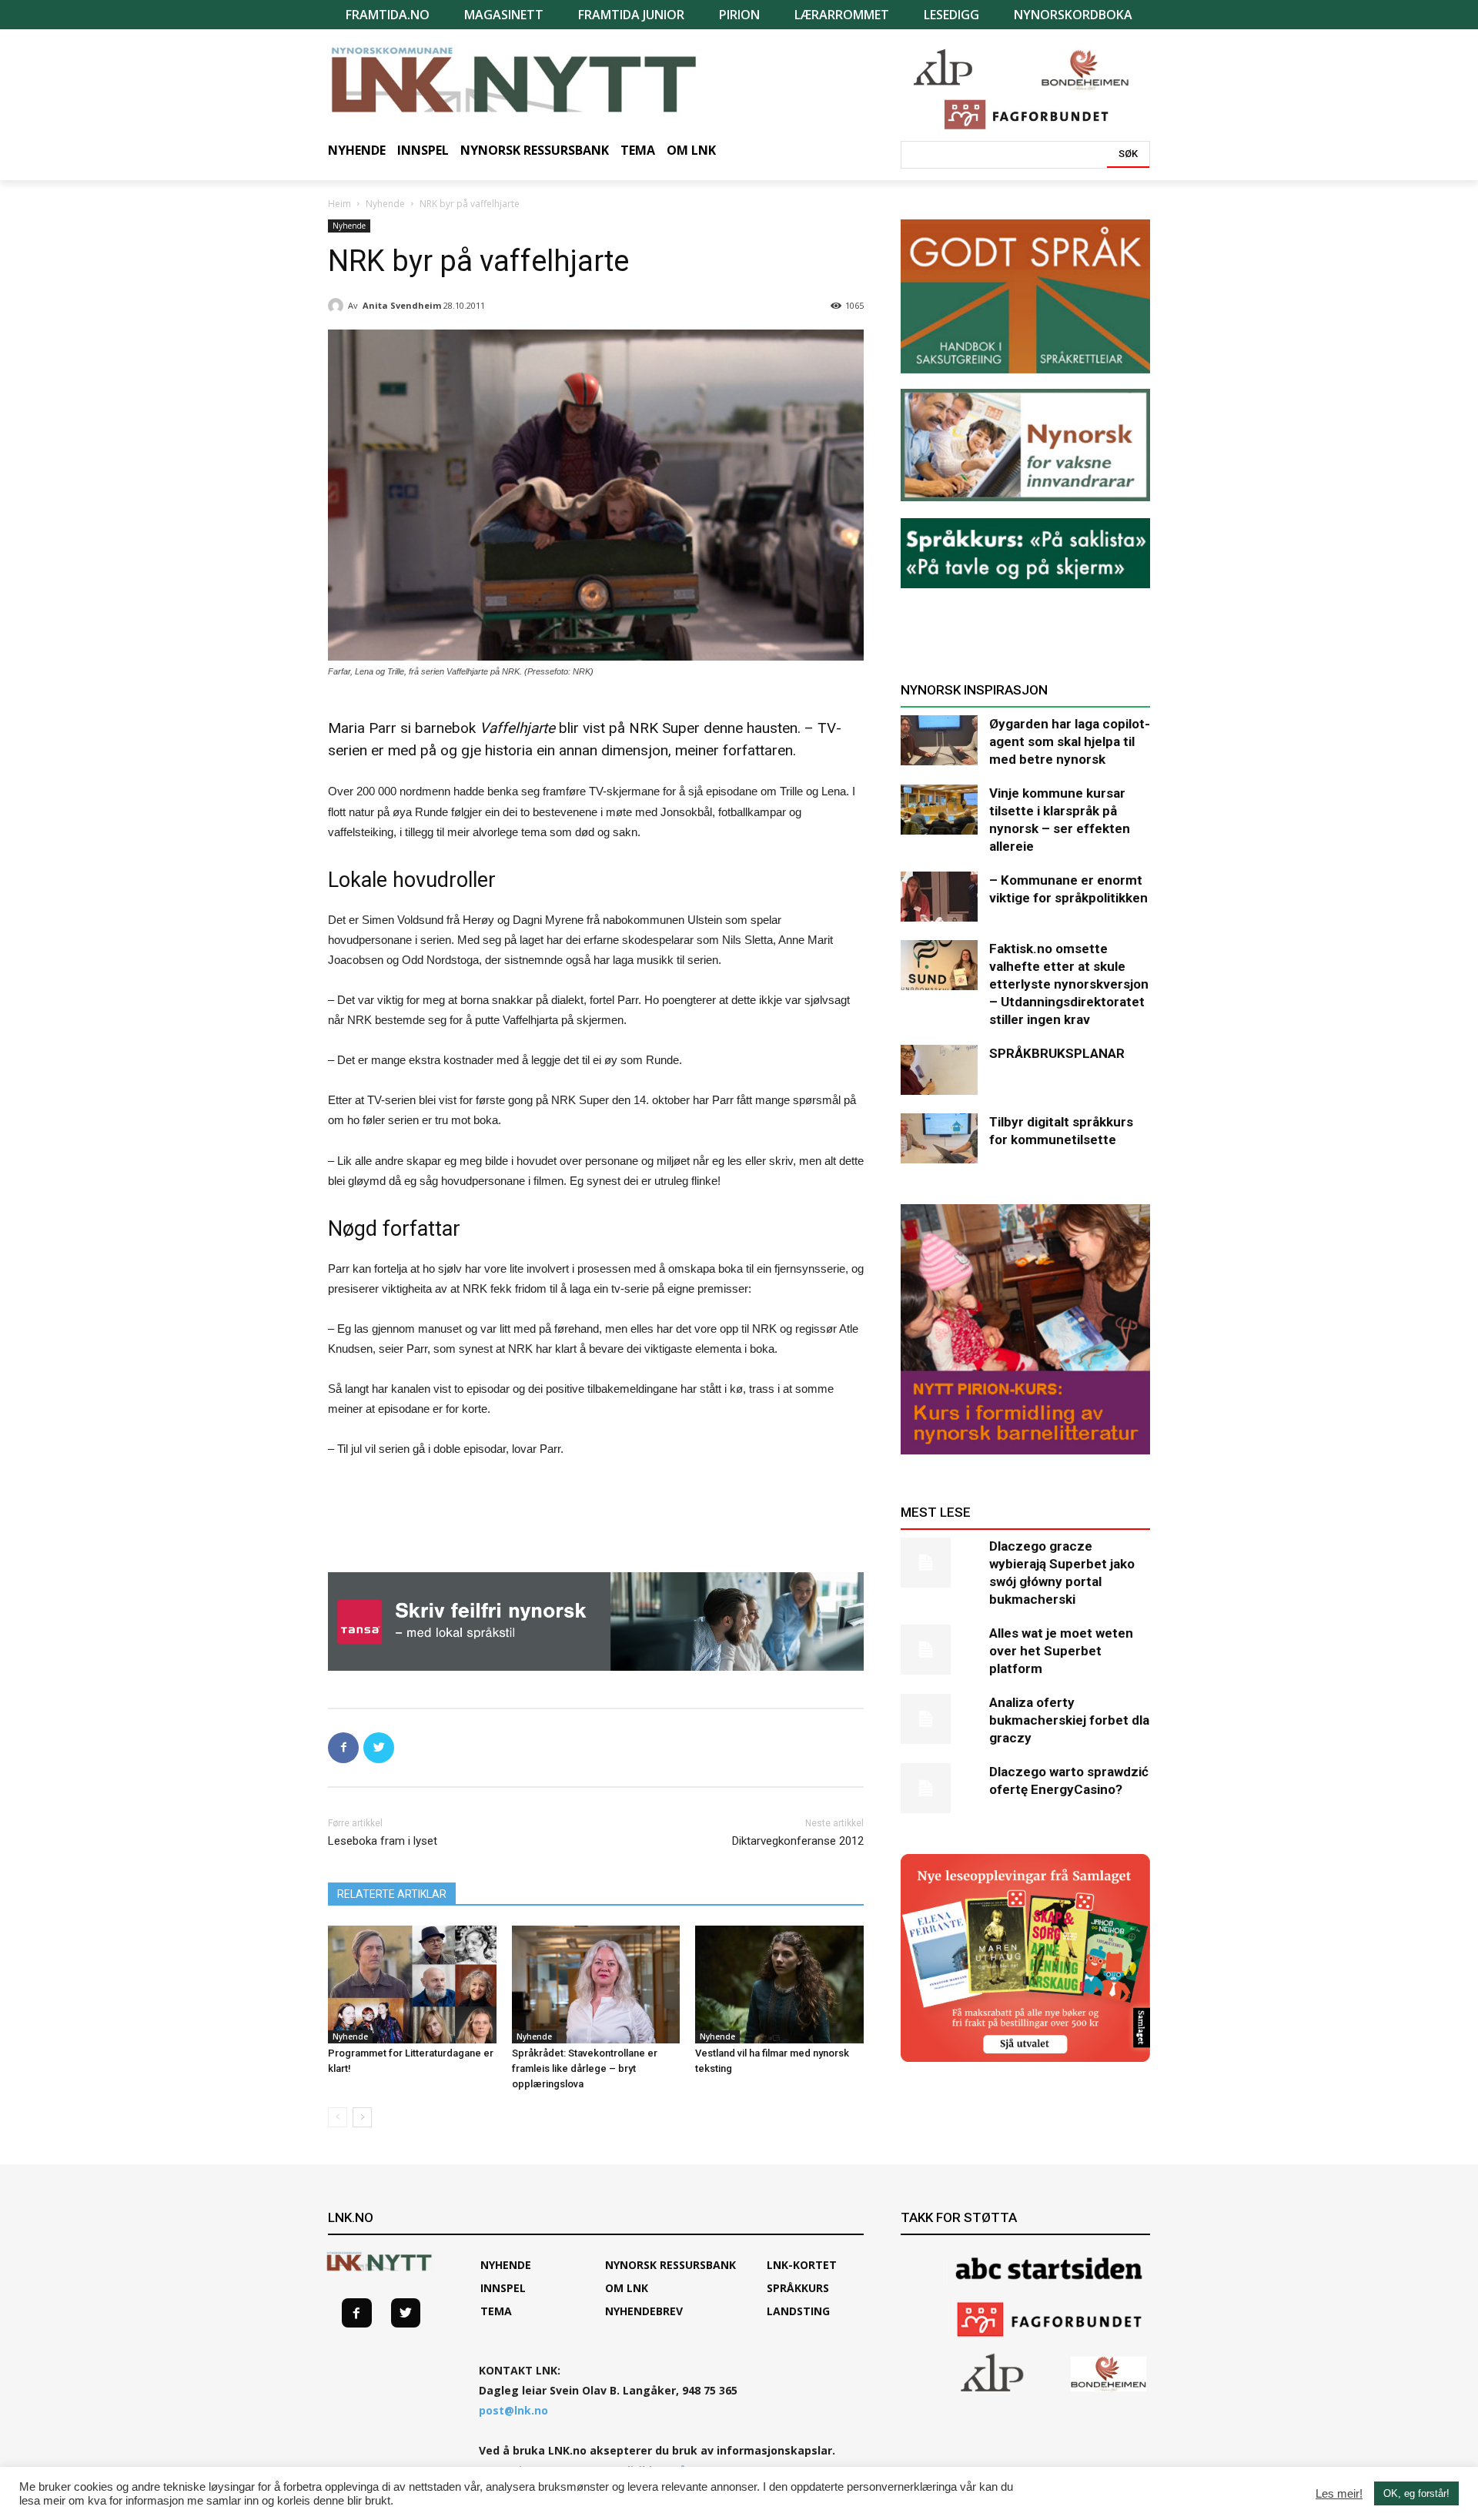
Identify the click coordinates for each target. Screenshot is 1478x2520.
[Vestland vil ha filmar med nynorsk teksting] (779, 1985)
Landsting (798, 2311)
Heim (339, 204)
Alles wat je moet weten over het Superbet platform (1061, 1651)
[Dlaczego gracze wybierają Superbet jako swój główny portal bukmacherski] (939, 1563)
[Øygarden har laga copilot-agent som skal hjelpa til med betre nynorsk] (939, 740)
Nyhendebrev (644, 2311)
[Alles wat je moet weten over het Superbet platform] (939, 1650)
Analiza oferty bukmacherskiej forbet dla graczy (1069, 1720)
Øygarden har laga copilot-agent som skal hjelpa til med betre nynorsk (1070, 741)
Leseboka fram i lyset (383, 1841)
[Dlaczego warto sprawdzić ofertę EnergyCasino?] (939, 1788)
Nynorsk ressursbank (670, 2265)
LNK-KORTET (802, 2265)
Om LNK (627, 2288)
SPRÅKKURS (798, 2288)
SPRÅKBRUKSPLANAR (1057, 1053)
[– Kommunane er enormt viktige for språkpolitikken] (939, 897)
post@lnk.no (513, 2410)
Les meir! (1339, 2494)
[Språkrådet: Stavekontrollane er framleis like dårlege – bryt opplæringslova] (596, 1985)
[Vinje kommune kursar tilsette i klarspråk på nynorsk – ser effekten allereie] (939, 810)
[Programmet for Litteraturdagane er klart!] (412, 1985)
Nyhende (385, 204)
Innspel (503, 2288)
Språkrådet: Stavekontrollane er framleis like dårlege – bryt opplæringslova (585, 2068)
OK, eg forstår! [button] (1416, 2493)
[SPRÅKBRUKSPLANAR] (939, 1070)
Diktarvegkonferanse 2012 (798, 1841)
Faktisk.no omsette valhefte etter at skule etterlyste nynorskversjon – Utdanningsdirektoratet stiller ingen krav (1069, 984)
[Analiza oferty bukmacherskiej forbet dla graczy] (939, 1719)
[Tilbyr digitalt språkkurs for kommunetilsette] (939, 1138)
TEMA (496, 2311)
